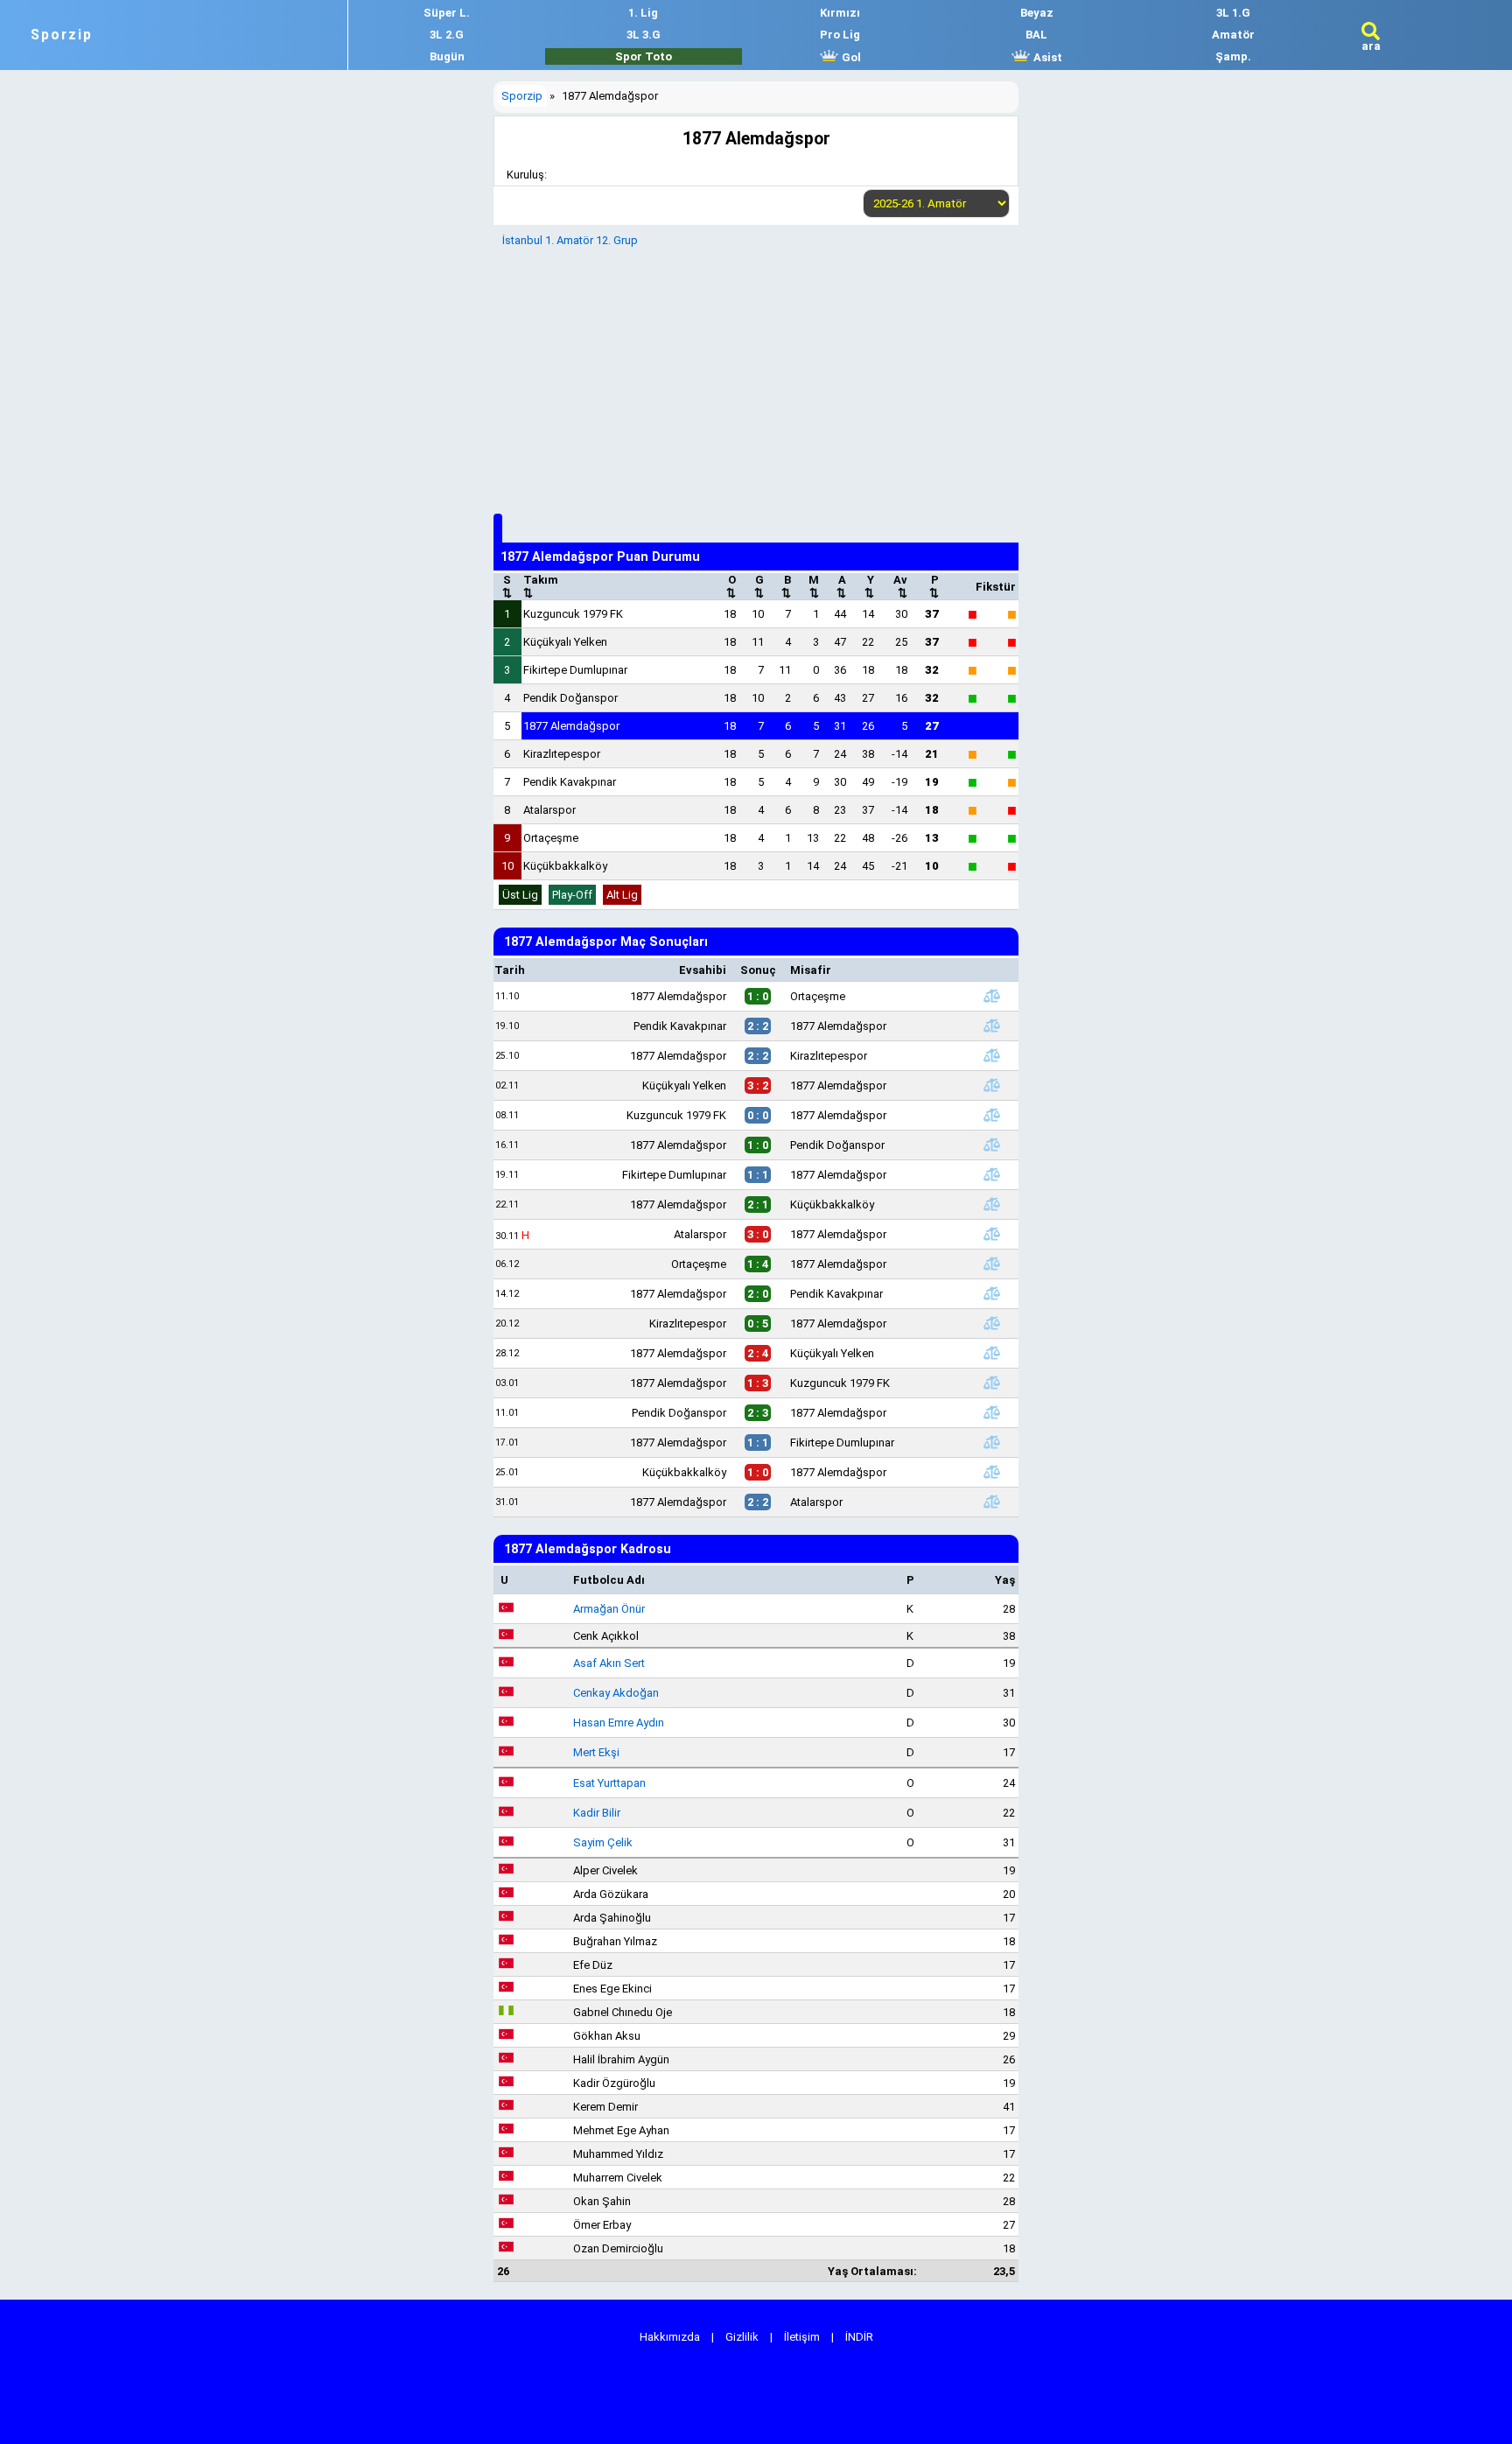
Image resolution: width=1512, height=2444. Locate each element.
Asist (1046, 57)
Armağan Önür (609, 1609)
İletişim (802, 2337)
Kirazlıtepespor (562, 754)
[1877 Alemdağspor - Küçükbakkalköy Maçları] (991, 1204)
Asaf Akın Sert (609, 1663)
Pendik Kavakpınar (570, 782)
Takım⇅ (541, 586)
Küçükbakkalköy (565, 866)
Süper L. (447, 13)
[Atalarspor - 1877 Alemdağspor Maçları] (991, 1234)
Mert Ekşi (596, 1752)
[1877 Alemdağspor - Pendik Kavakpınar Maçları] (991, 1293)
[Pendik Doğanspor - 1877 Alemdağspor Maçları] (991, 1412)
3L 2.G (447, 35)
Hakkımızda (670, 2337)
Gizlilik (742, 2337)
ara (1371, 46)
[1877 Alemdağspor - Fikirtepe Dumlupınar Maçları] (991, 1442)
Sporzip (62, 35)
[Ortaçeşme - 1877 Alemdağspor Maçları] (991, 1264)
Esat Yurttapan (609, 1783)
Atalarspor (549, 810)
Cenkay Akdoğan (616, 1693)
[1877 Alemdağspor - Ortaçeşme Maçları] (991, 996)
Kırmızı (840, 13)
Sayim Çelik (603, 1842)
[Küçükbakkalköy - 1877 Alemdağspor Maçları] (991, 1472)
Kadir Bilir (597, 1813)
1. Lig (643, 13)
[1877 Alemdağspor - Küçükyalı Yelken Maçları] (991, 1353)
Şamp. (1233, 56)
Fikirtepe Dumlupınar (575, 670)
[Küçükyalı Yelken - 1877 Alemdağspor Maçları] (991, 1085)
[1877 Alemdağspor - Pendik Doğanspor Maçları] (991, 1145)
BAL (1036, 35)
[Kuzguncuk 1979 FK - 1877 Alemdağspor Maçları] (991, 1115)
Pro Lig (840, 35)
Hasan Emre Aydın (619, 1723)
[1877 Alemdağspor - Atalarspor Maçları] (991, 1502)
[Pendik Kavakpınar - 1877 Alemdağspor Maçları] (991, 1026)
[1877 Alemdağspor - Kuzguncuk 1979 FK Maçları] (991, 1383)
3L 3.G (644, 35)
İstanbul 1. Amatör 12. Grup (570, 240)
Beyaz (1037, 13)
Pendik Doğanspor (570, 698)
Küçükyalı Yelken (565, 642)
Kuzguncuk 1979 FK (573, 614)
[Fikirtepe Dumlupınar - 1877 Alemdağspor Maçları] (991, 1174)
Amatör (1233, 35)
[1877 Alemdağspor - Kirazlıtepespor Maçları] (991, 1055)
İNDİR (859, 2337)
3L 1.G (1233, 13)
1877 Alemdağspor (571, 726)
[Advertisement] (756, 378)
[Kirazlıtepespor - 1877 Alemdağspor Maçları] (991, 1323)
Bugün (447, 56)
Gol (850, 57)
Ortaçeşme (551, 838)
